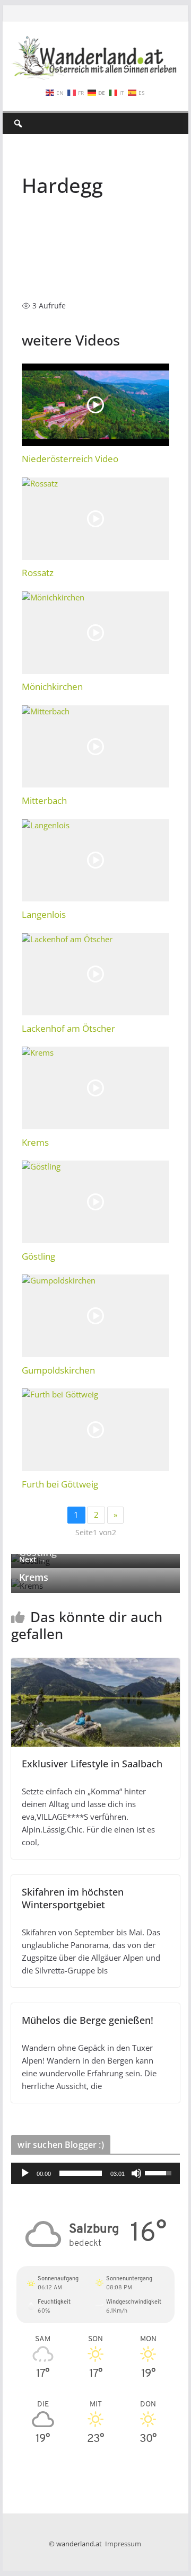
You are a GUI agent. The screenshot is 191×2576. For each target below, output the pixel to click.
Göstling (38, 1256)
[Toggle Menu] (169, 123)
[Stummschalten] (136, 2173)
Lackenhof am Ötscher (68, 1028)
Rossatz (38, 573)
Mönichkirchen (52, 687)
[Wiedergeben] (25, 2173)
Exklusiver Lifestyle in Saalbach (92, 1764)
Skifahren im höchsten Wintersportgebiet (73, 1898)
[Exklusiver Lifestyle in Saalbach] (95, 1665)
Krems (35, 1142)
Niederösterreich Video (70, 459)
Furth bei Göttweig (60, 1484)
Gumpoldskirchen (58, 1370)
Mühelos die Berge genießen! (88, 2020)
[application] (95, 2173)
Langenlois (44, 914)
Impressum (123, 2544)
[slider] (80, 2173)
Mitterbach (44, 800)
